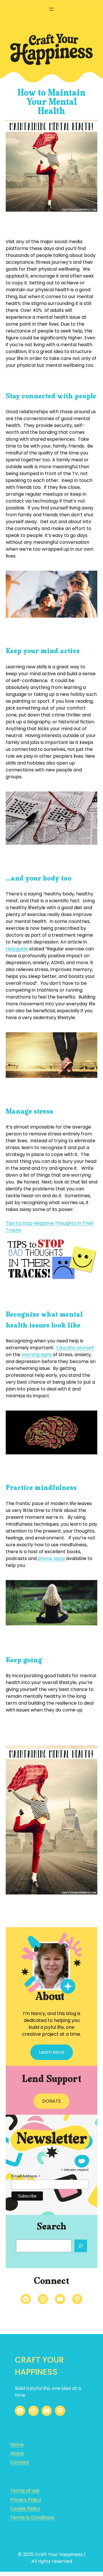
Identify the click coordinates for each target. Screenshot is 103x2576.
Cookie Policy (25, 2509)
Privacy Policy (26, 2500)
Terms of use (25, 2491)
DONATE (51, 2101)
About (17, 2453)
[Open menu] (51, 9)
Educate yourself (75, 1348)
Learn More (52, 2052)
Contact (20, 2462)
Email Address (26, 2176)
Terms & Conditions (32, 2517)
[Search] (81, 2246)
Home (17, 2444)
